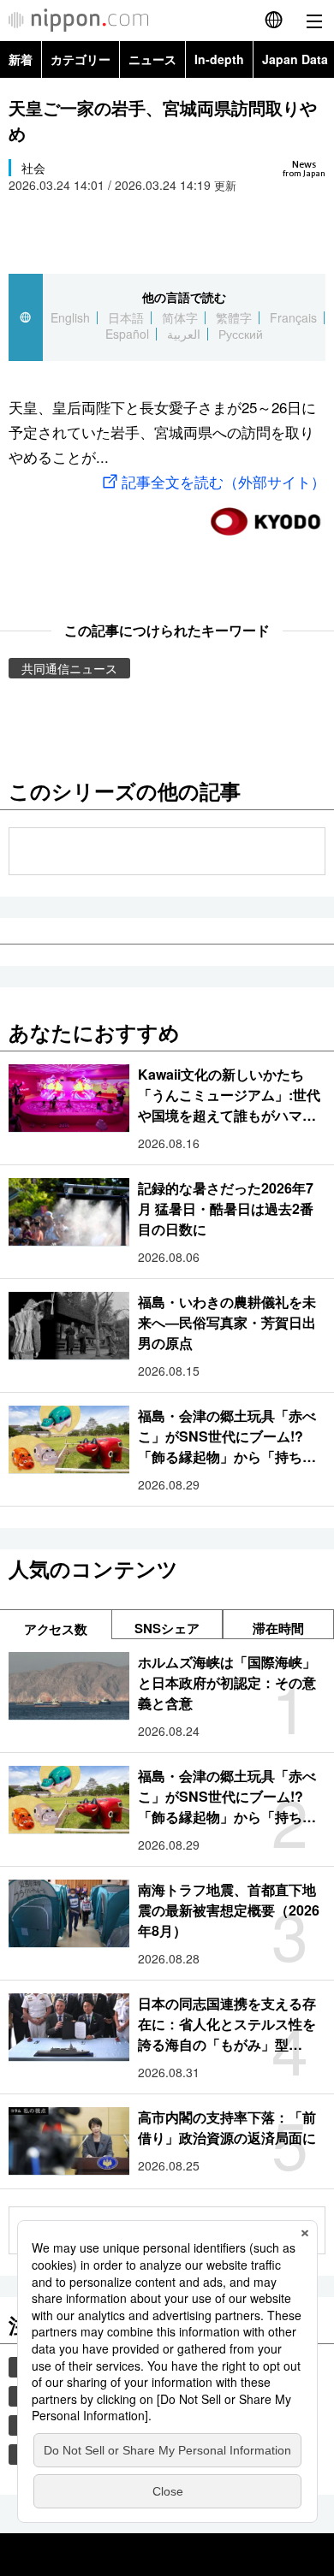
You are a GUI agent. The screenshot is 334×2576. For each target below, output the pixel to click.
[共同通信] (265, 515)
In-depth (219, 59)
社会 (33, 168)
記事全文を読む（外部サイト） (224, 481)
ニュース (152, 59)
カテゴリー (81, 59)
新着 (21, 59)
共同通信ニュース (69, 668)
